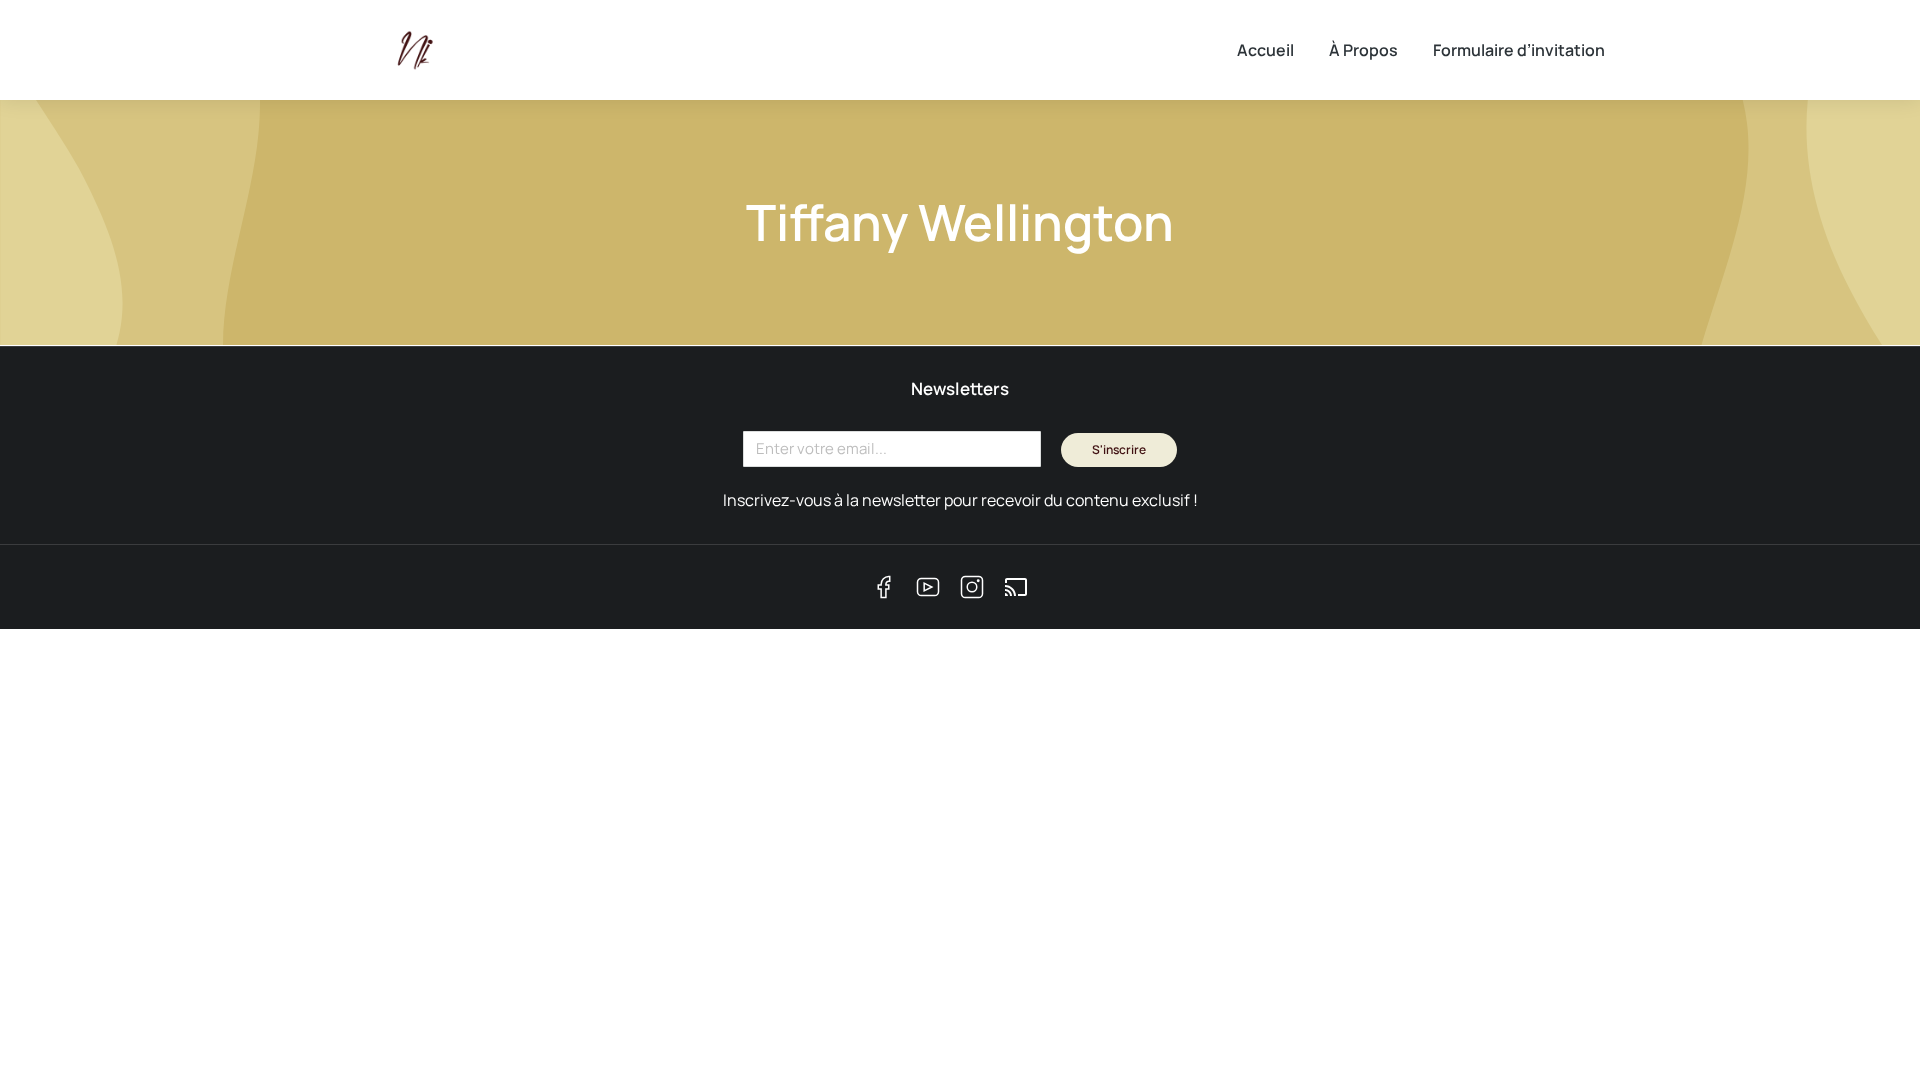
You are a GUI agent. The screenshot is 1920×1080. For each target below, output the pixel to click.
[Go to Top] (1870, 1030)
